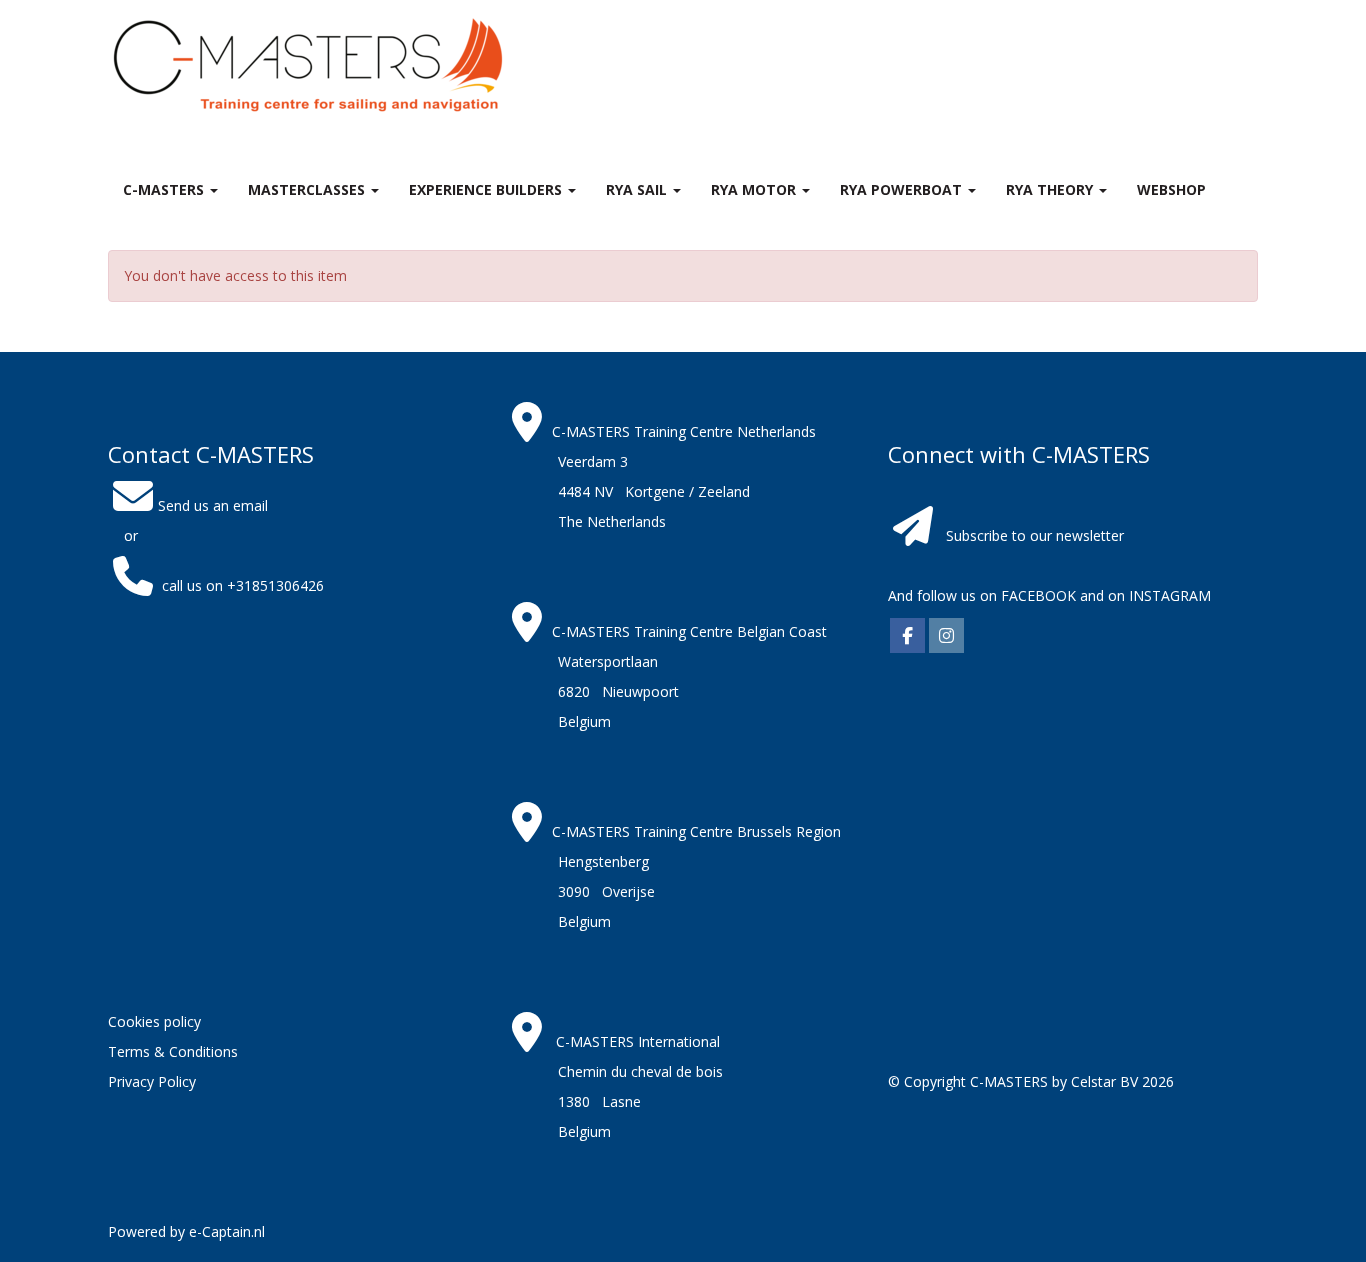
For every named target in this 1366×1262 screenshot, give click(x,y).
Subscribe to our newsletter (1035, 535)
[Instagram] (946, 636)
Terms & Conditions (173, 1051)
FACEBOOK (1036, 595)
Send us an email (213, 505)
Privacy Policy (152, 1081)
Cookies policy (154, 1021)
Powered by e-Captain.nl (186, 1231)
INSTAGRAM (1170, 595)
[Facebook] (907, 636)
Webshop (1171, 189)
